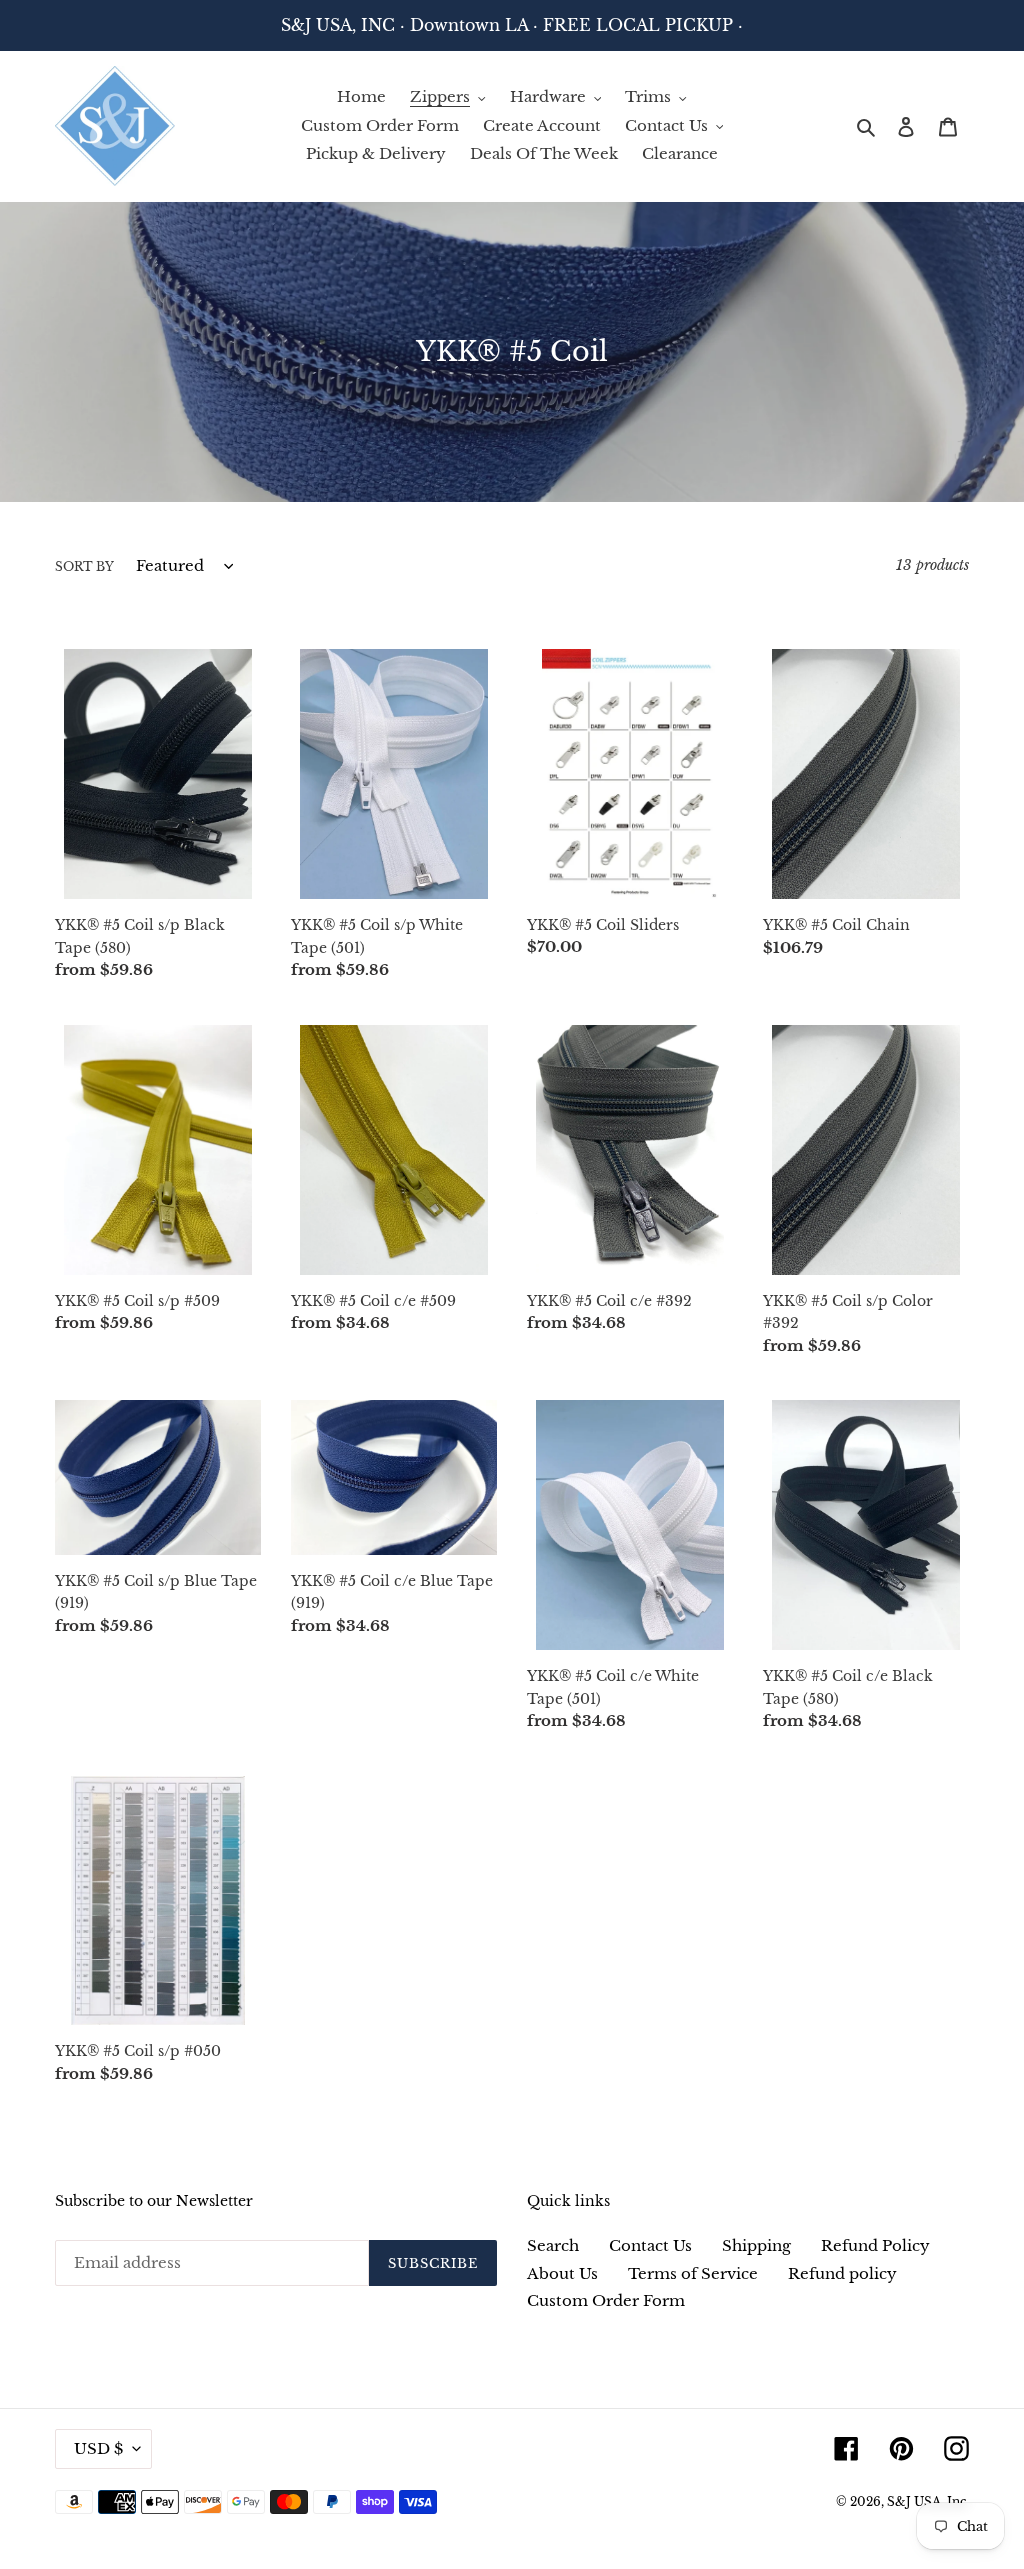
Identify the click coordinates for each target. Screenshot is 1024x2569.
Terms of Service (693, 2273)
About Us (562, 2273)
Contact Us (650, 2245)
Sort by (84, 566)
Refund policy (842, 2273)
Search (553, 2245)
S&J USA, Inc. (928, 2501)
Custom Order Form (606, 2300)
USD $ (98, 2448)
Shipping (756, 2245)
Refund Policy (875, 2245)
